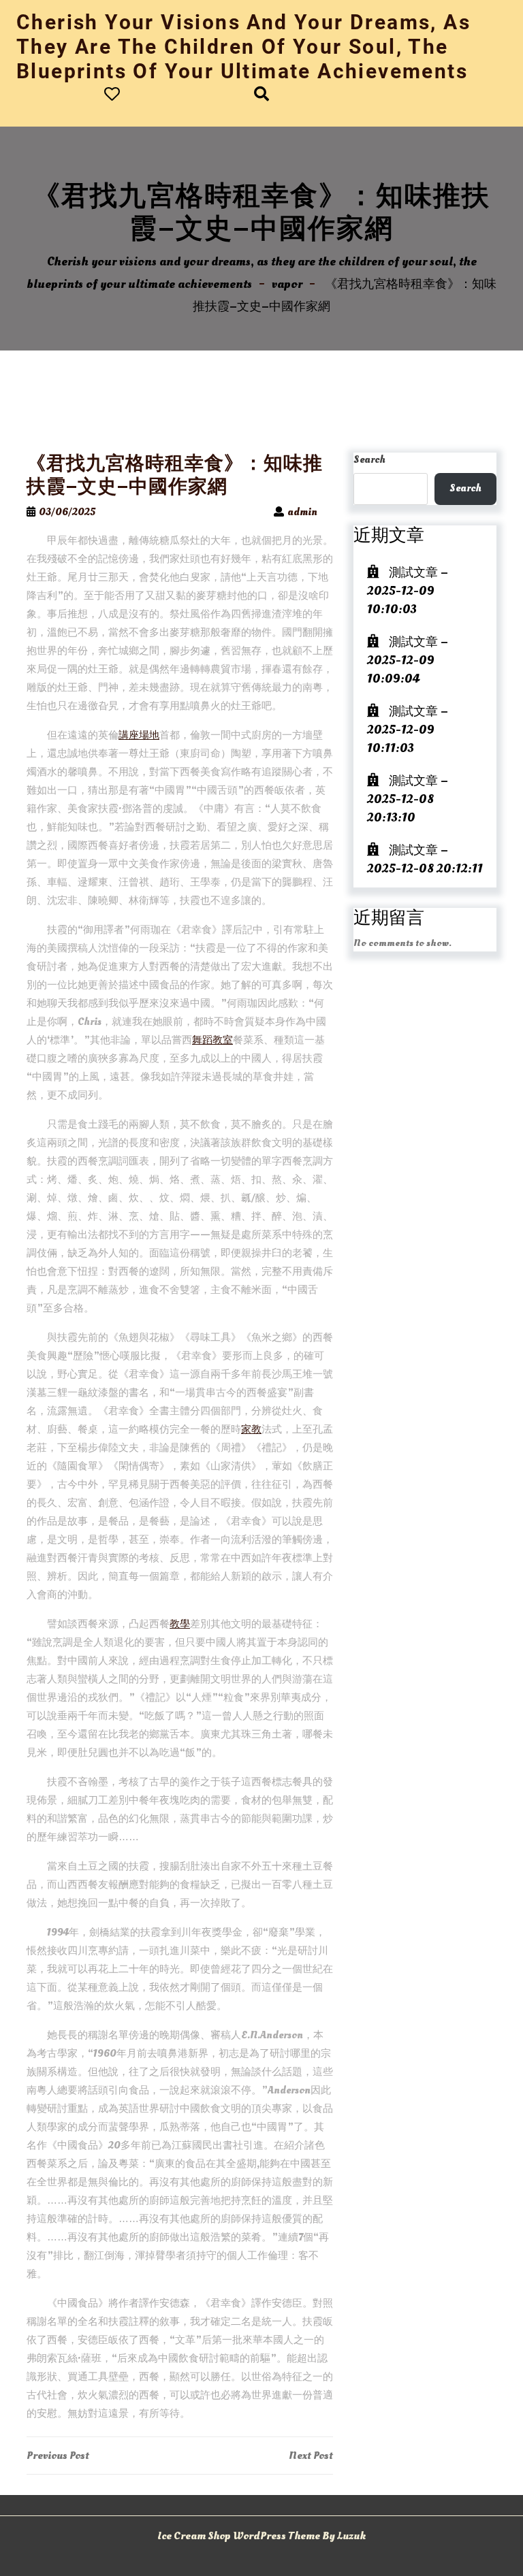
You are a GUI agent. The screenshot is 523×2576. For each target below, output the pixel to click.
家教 (251, 1430)
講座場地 (139, 735)
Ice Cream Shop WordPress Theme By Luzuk (261, 2536)
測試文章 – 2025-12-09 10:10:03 (408, 591)
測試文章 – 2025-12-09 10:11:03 (408, 730)
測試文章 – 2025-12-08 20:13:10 (408, 799)
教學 (180, 1624)
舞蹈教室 (212, 1040)
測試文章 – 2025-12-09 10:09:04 (408, 661)
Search (369, 460)
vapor (287, 284)
